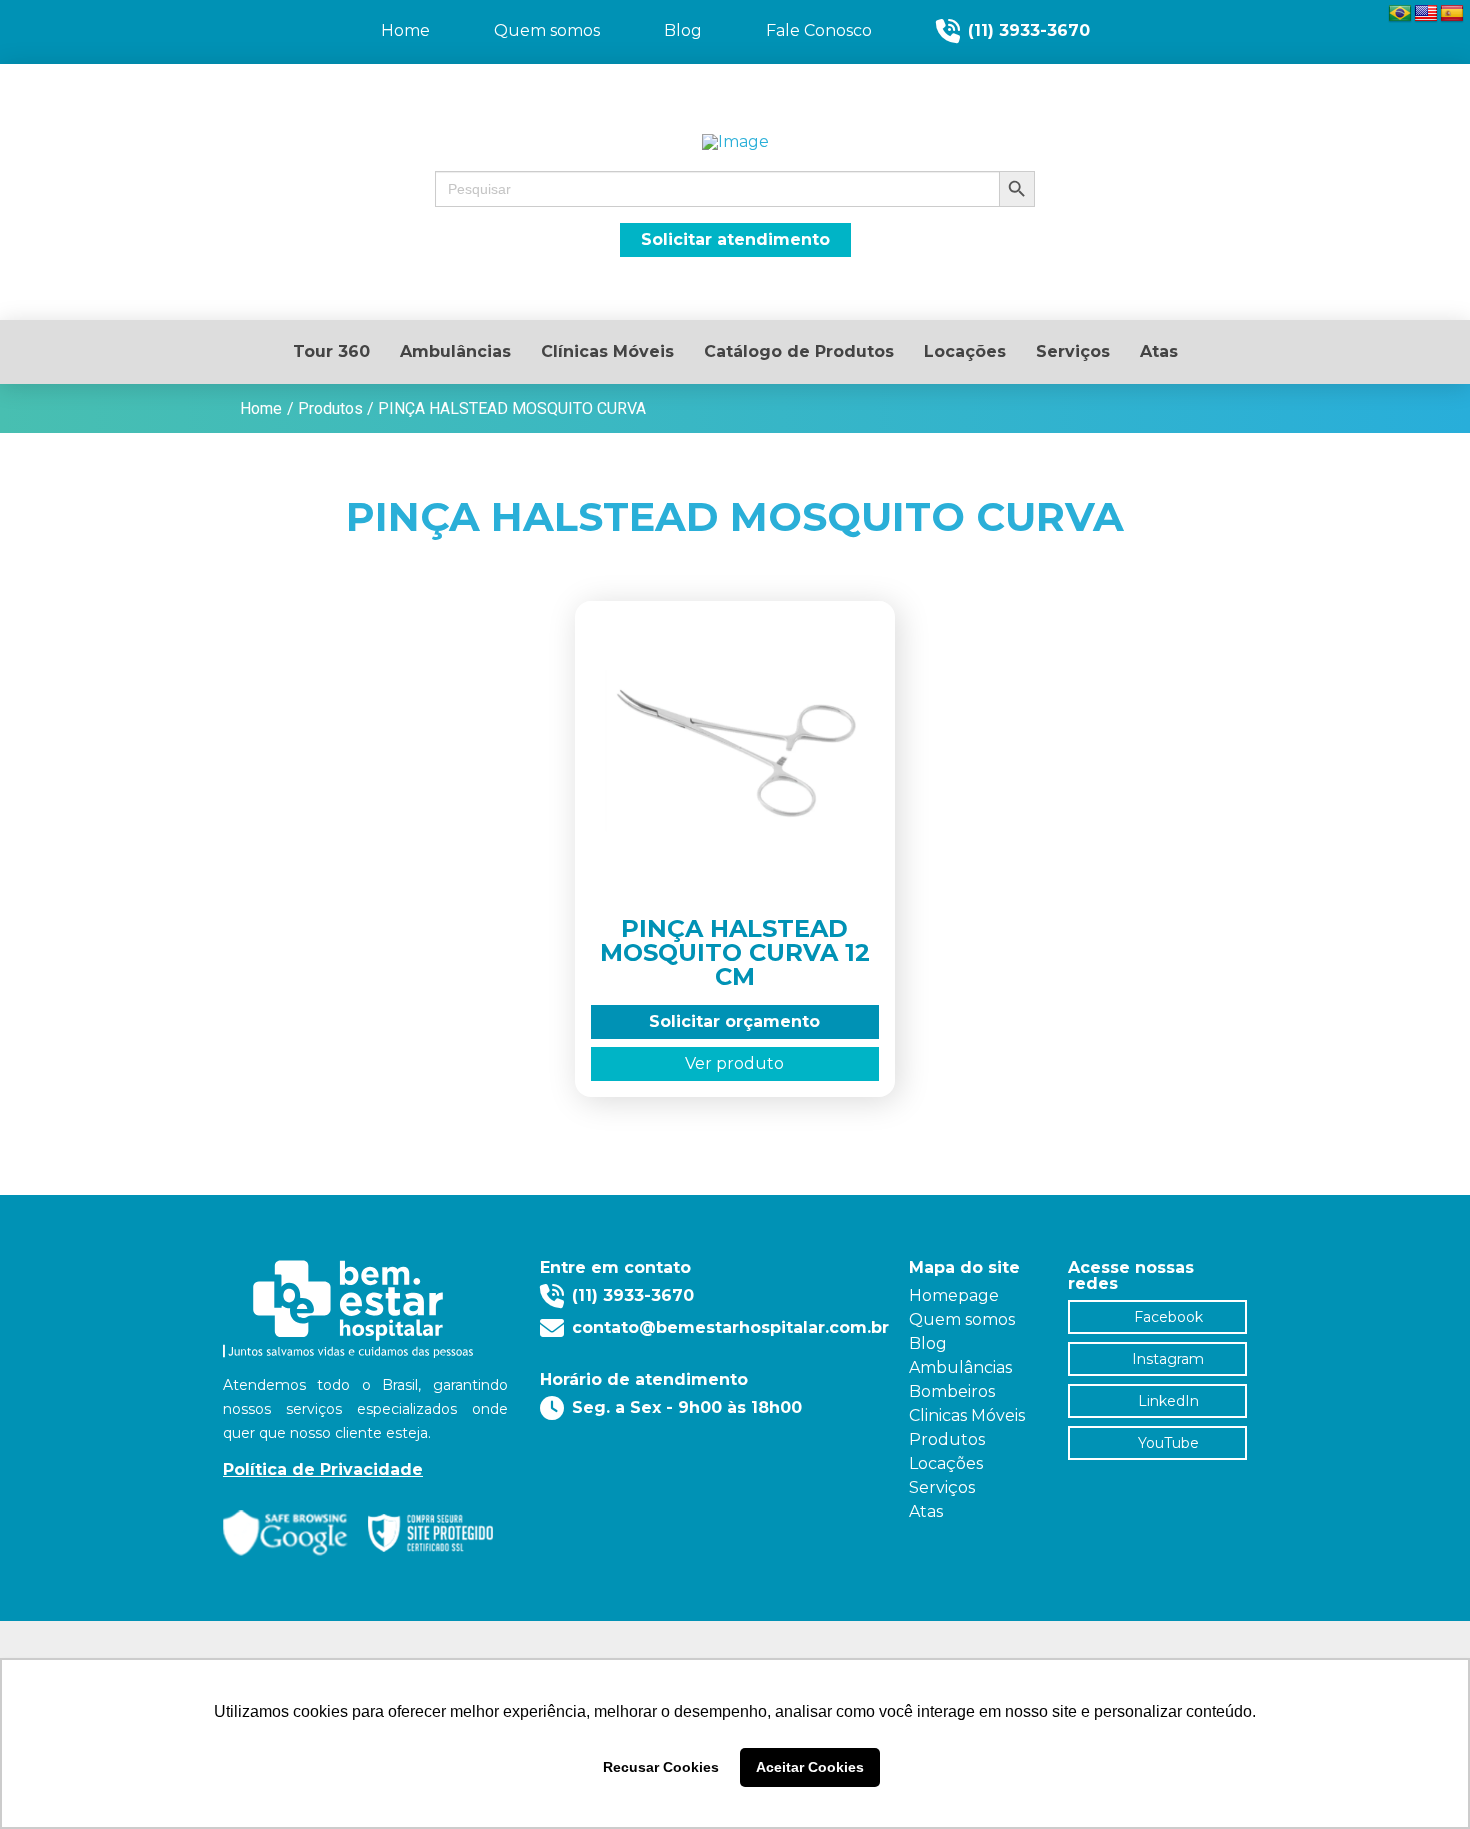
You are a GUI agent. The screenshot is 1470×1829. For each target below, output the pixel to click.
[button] (735, 189)
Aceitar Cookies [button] (810, 1767)
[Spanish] (1452, 14)
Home (261, 408)
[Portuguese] (1400, 14)
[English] (1426, 14)
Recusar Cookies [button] (661, 1767)
